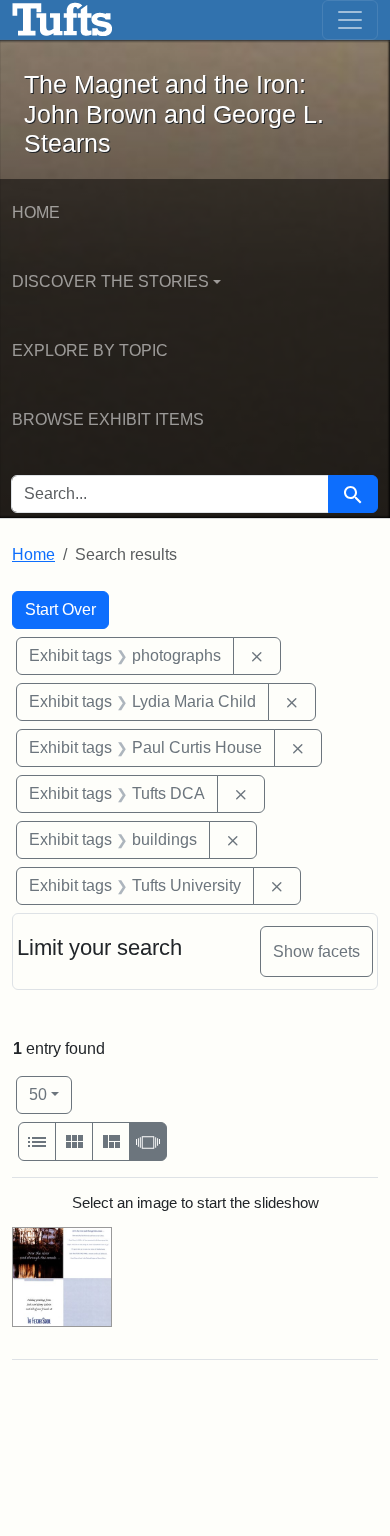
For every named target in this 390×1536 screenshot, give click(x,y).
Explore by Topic (90, 350)
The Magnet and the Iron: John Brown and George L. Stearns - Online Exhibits (62, 20)
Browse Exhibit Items (108, 419)
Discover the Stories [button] (110, 281)
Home (36, 212)
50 (50, 1094)
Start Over (60, 609)
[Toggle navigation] (350, 20)
